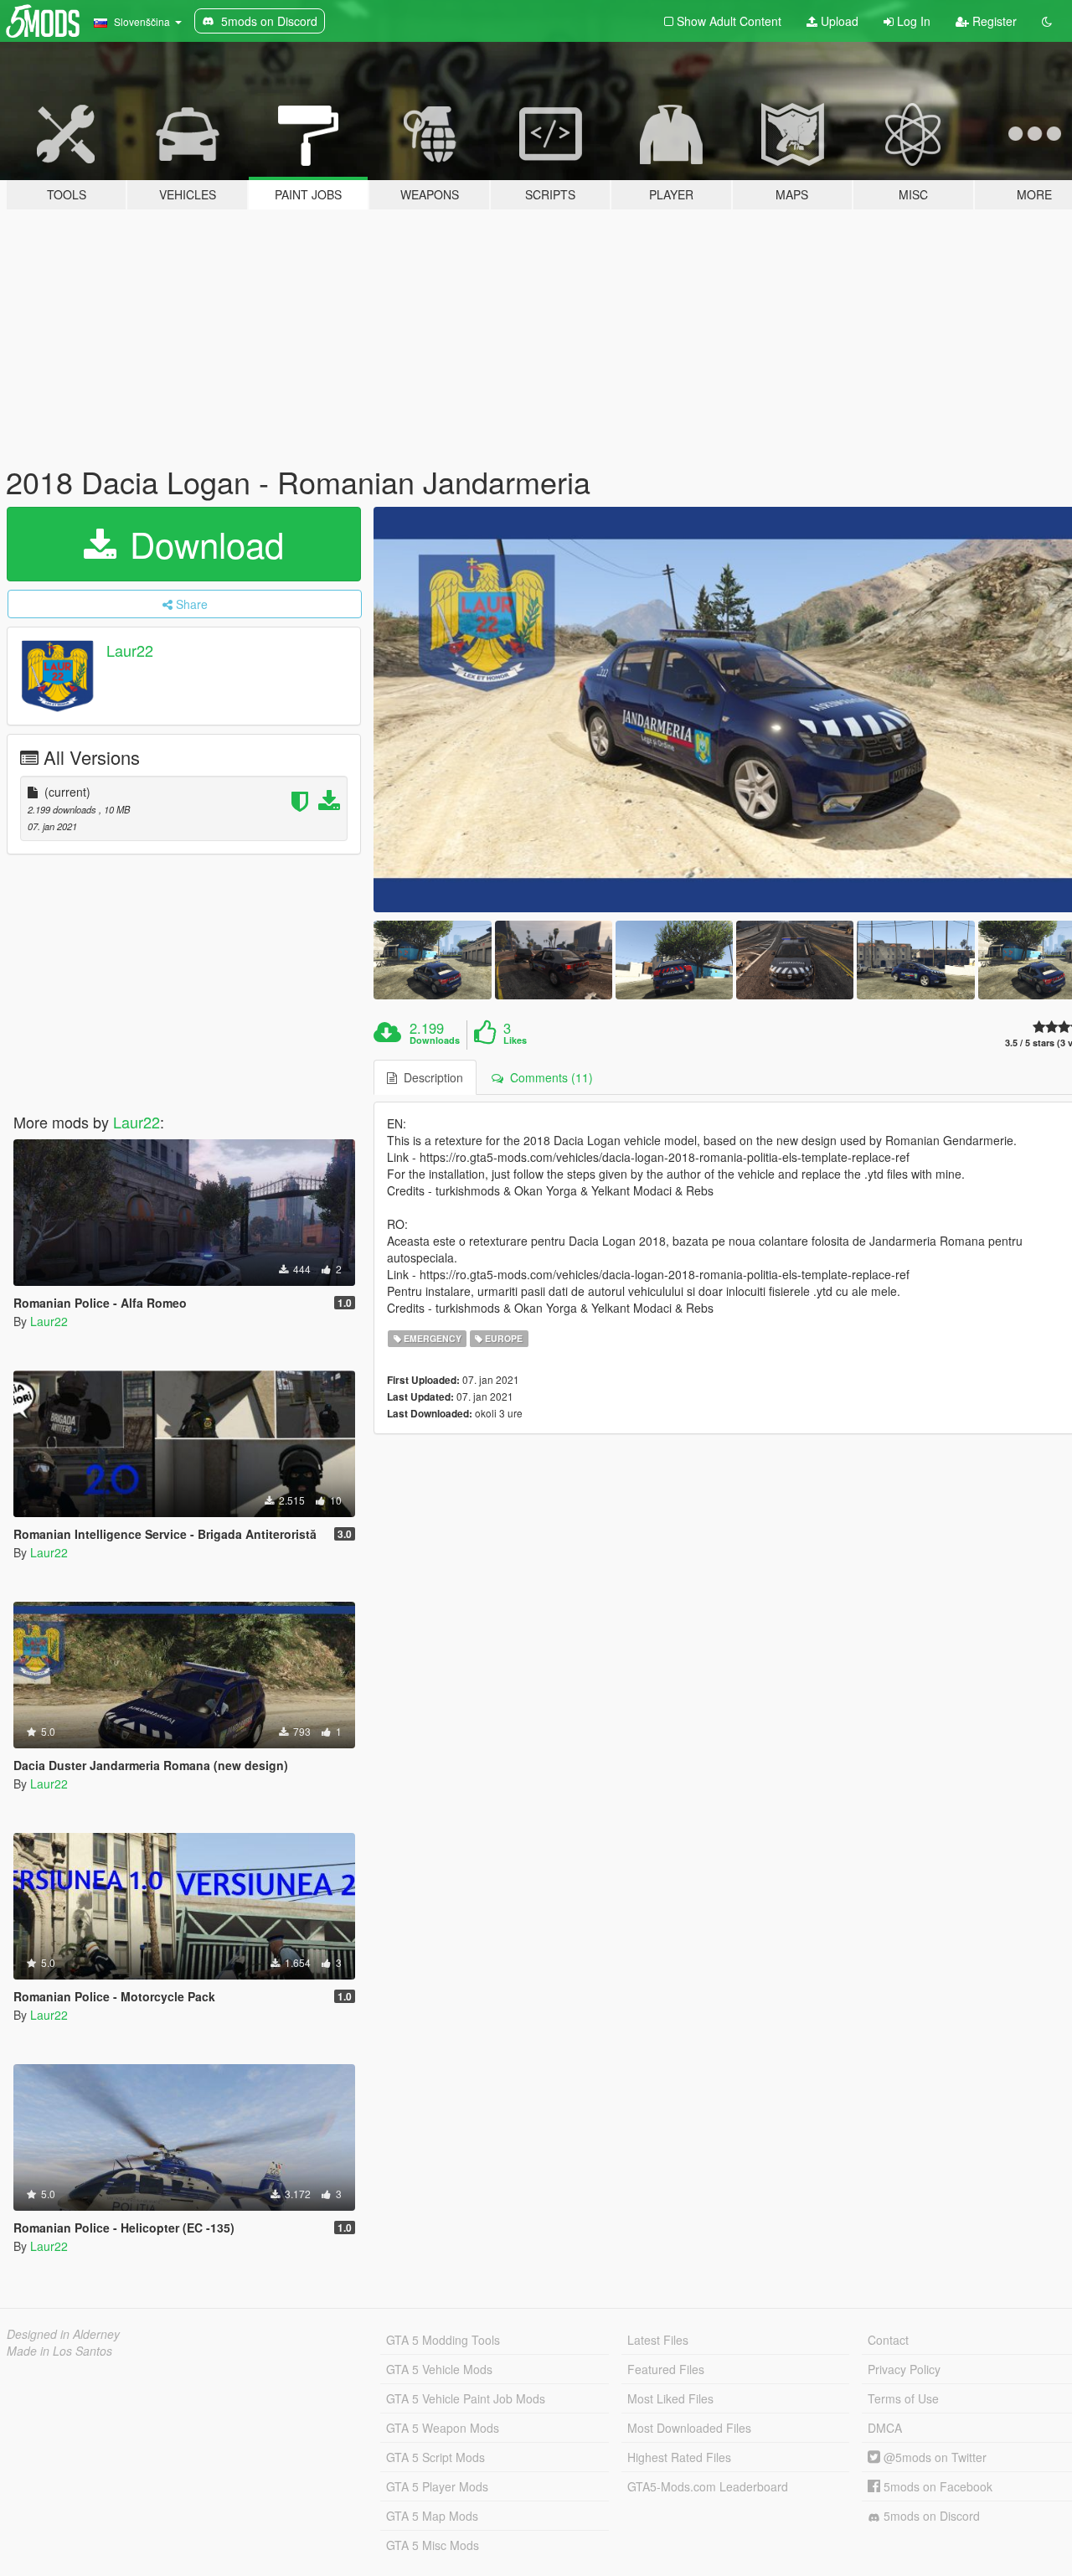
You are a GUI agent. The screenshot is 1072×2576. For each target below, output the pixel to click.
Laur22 (130, 650)
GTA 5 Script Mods (435, 2457)
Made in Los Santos (59, 2351)
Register (993, 21)
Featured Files (666, 2369)
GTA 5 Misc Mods (433, 2545)
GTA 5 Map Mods (432, 2516)
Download (202, 544)
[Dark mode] (1047, 21)
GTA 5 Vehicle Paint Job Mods (466, 2398)
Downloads (435, 1040)
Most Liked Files (670, 2398)
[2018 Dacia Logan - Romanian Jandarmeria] (432, 960)
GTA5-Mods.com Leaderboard (708, 2486)
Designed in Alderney (63, 2334)
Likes (515, 1040)
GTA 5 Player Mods (437, 2486)
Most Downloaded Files (689, 2428)
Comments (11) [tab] (548, 1077)
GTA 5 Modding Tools (443, 2340)
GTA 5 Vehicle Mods (439, 2369)
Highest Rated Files (679, 2457)
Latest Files (658, 2340)
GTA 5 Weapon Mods (443, 2428)
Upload (838, 21)
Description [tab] (430, 1077)
